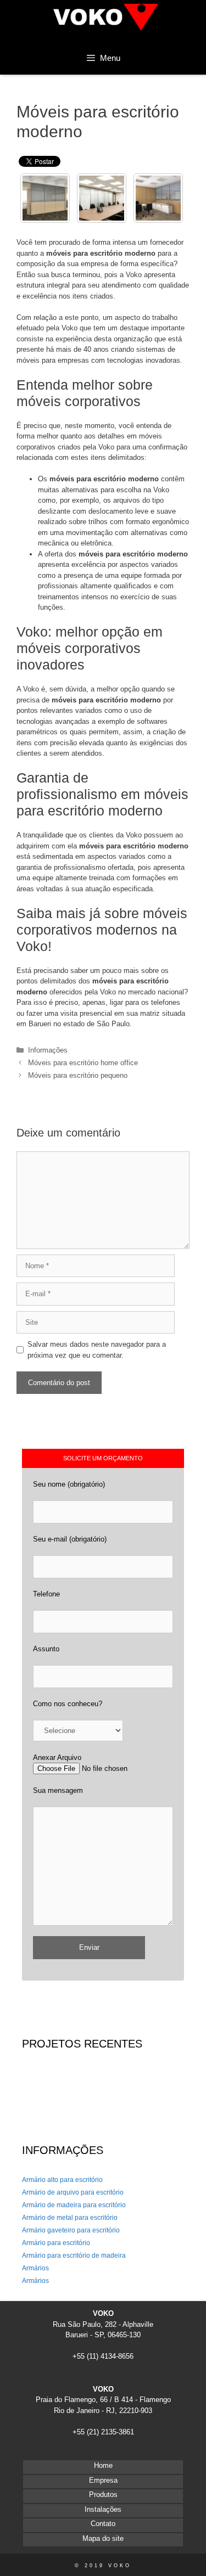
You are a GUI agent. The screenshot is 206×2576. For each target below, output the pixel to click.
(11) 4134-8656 (110, 2356)
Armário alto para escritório (62, 2180)
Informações (48, 1050)
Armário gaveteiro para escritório (71, 2230)
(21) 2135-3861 (110, 2432)
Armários (35, 2268)
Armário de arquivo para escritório (73, 2192)
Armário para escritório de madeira (74, 2256)
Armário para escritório (56, 2243)
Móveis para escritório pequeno (78, 1075)
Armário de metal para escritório (70, 2218)
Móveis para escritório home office (83, 1063)
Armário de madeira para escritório (74, 2205)
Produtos (103, 2495)
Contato (103, 2524)
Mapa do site (103, 2538)
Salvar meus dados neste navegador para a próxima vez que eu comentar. (97, 1350)
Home (103, 2465)
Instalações (103, 2509)
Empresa (103, 2480)
